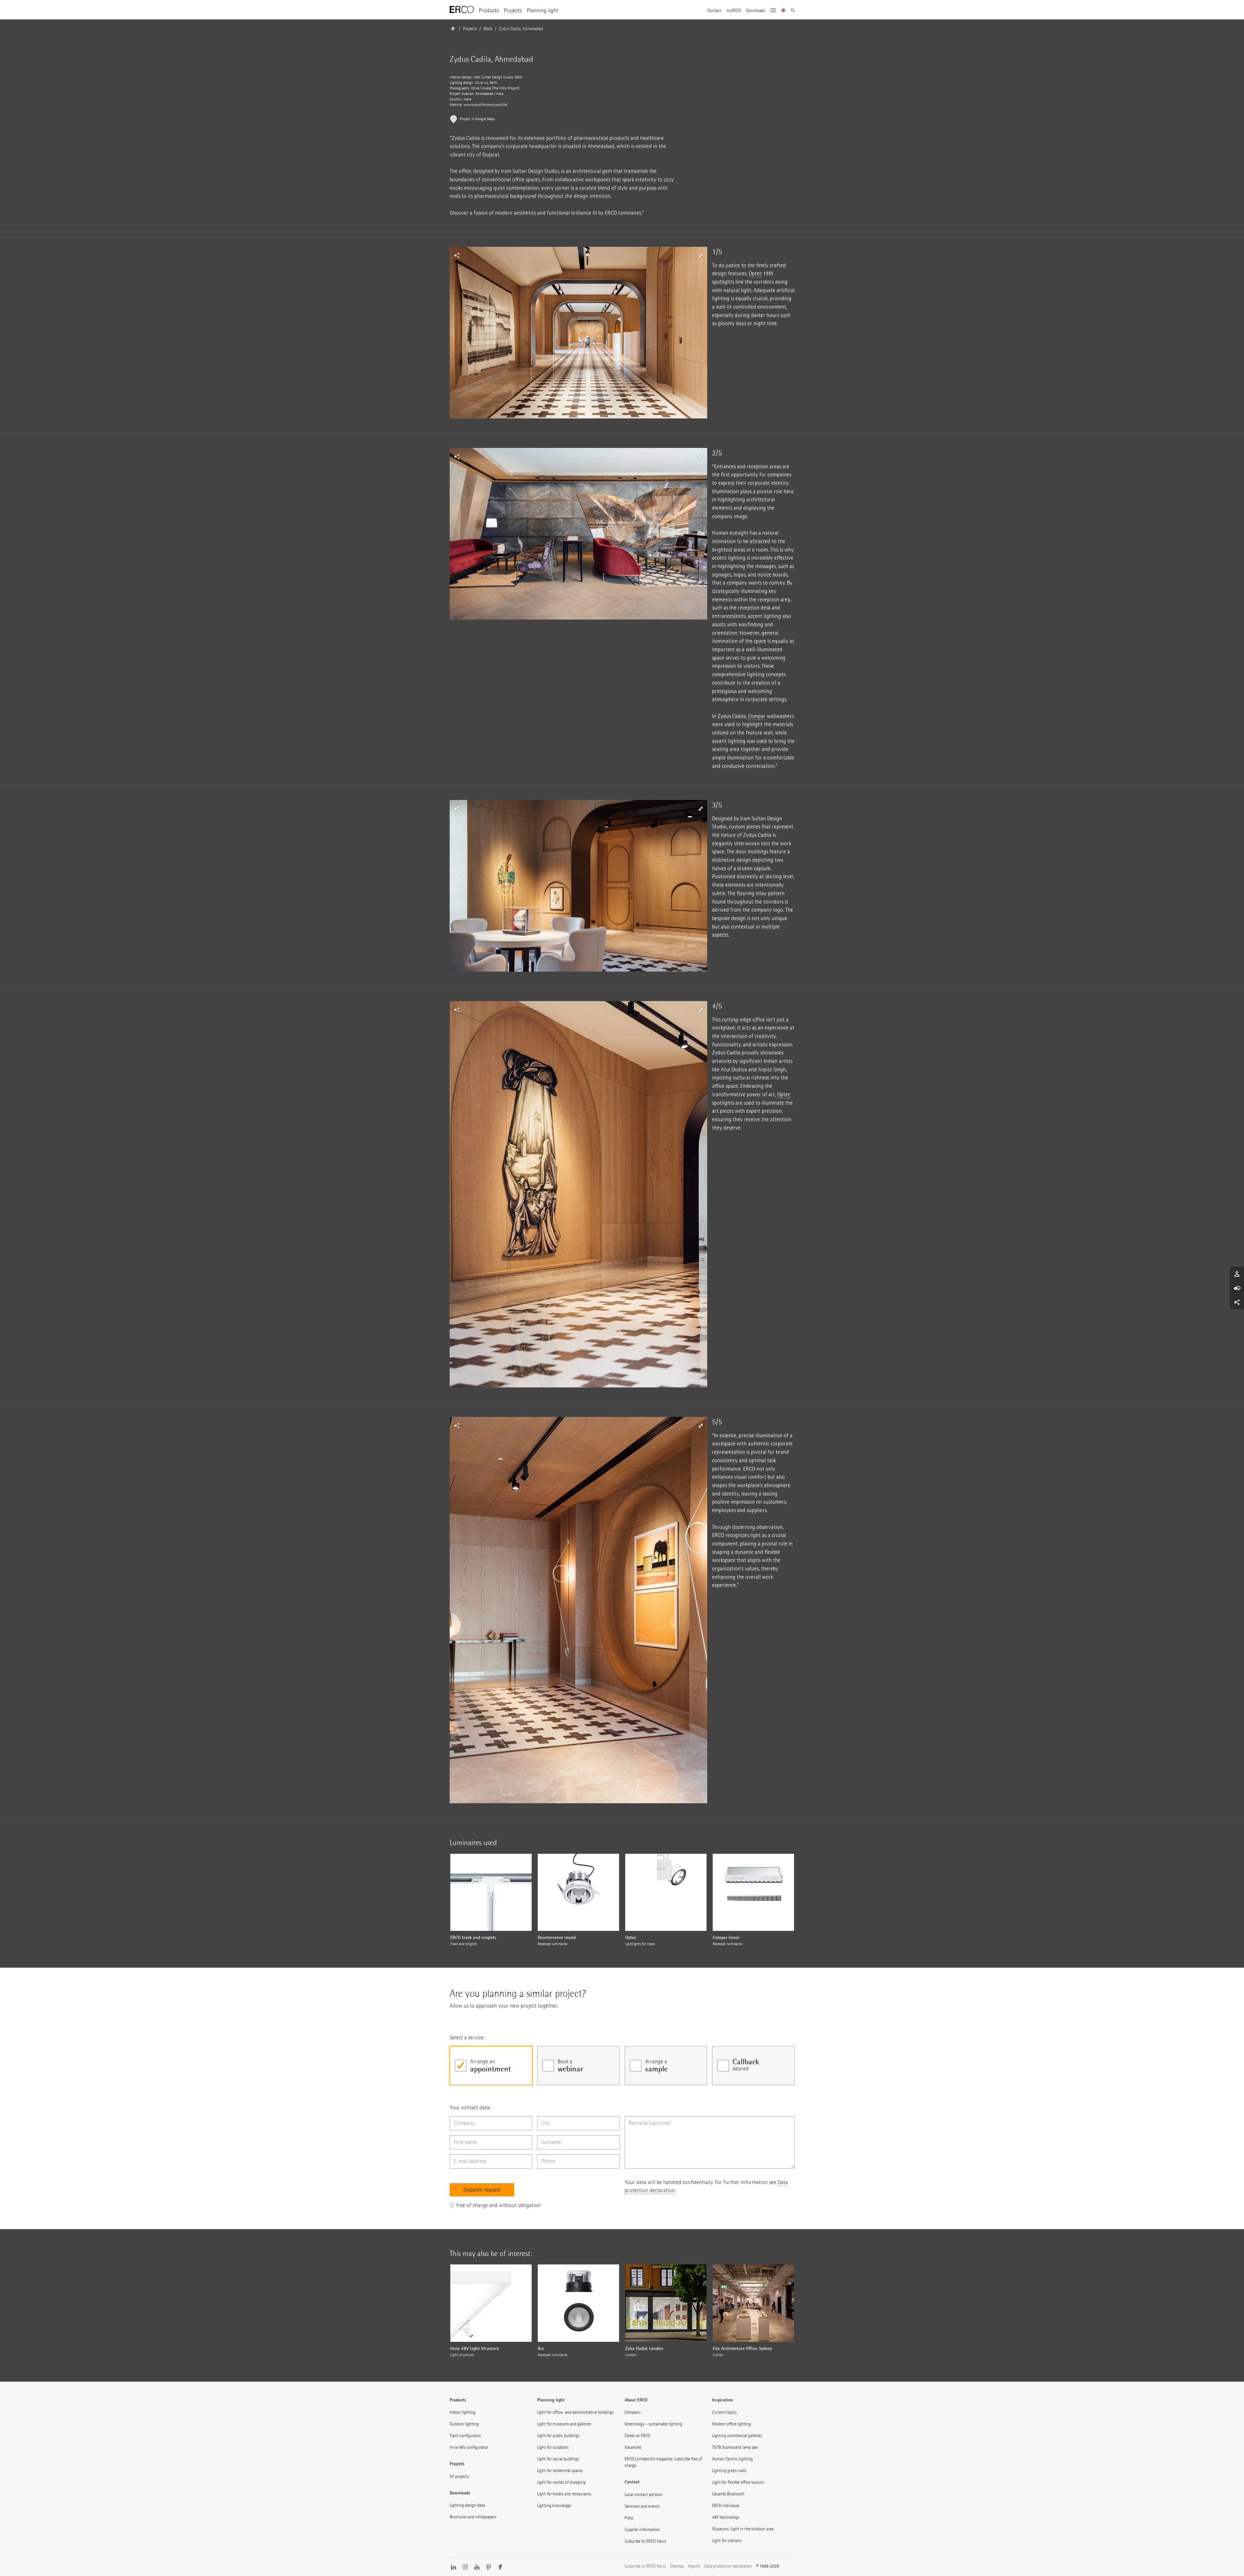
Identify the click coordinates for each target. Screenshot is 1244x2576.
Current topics (724, 2412)
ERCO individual (726, 2506)
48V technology (726, 2517)
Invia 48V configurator (469, 2447)
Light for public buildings (558, 2436)
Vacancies (633, 2447)
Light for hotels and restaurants (564, 2494)
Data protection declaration (728, 2566)
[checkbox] (491, 2066)
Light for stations (727, 2541)
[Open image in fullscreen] (578, 333)
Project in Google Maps (477, 119)
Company (633, 2412)
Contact (714, 11)
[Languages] (783, 11)
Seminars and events (642, 2506)
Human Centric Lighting (732, 2459)
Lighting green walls (729, 2471)
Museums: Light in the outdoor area (743, 2529)
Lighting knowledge (554, 2506)
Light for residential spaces (560, 2471)
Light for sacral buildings (558, 2459)
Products (489, 11)
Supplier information (642, 2530)
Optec (755, 274)
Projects (513, 11)
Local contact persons (643, 2495)
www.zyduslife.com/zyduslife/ (485, 105)
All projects (459, 2476)
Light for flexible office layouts (738, 2482)
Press (629, 2518)
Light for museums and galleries (564, 2424)
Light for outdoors (553, 2447)
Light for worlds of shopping (561, 2482)
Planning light (542, 11)
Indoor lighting (463, 2412)
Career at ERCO (637, 2436)
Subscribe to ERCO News (645, 2541)
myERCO (734, 11)
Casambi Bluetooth (728, 2494)
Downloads (756, 11)
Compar (757, 716)
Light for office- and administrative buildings (575, 2412)
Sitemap (677, 2566)
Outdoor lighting (464, 2424)
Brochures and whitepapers (473, 2517)
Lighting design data (467, 2505)
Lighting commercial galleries (737, 2436)
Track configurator (465, 2436)
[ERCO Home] (462, 10)
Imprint (694, 2566)
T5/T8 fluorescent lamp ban (735, 2447)
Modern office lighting (731, 2424)
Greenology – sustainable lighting (653, 2424)
